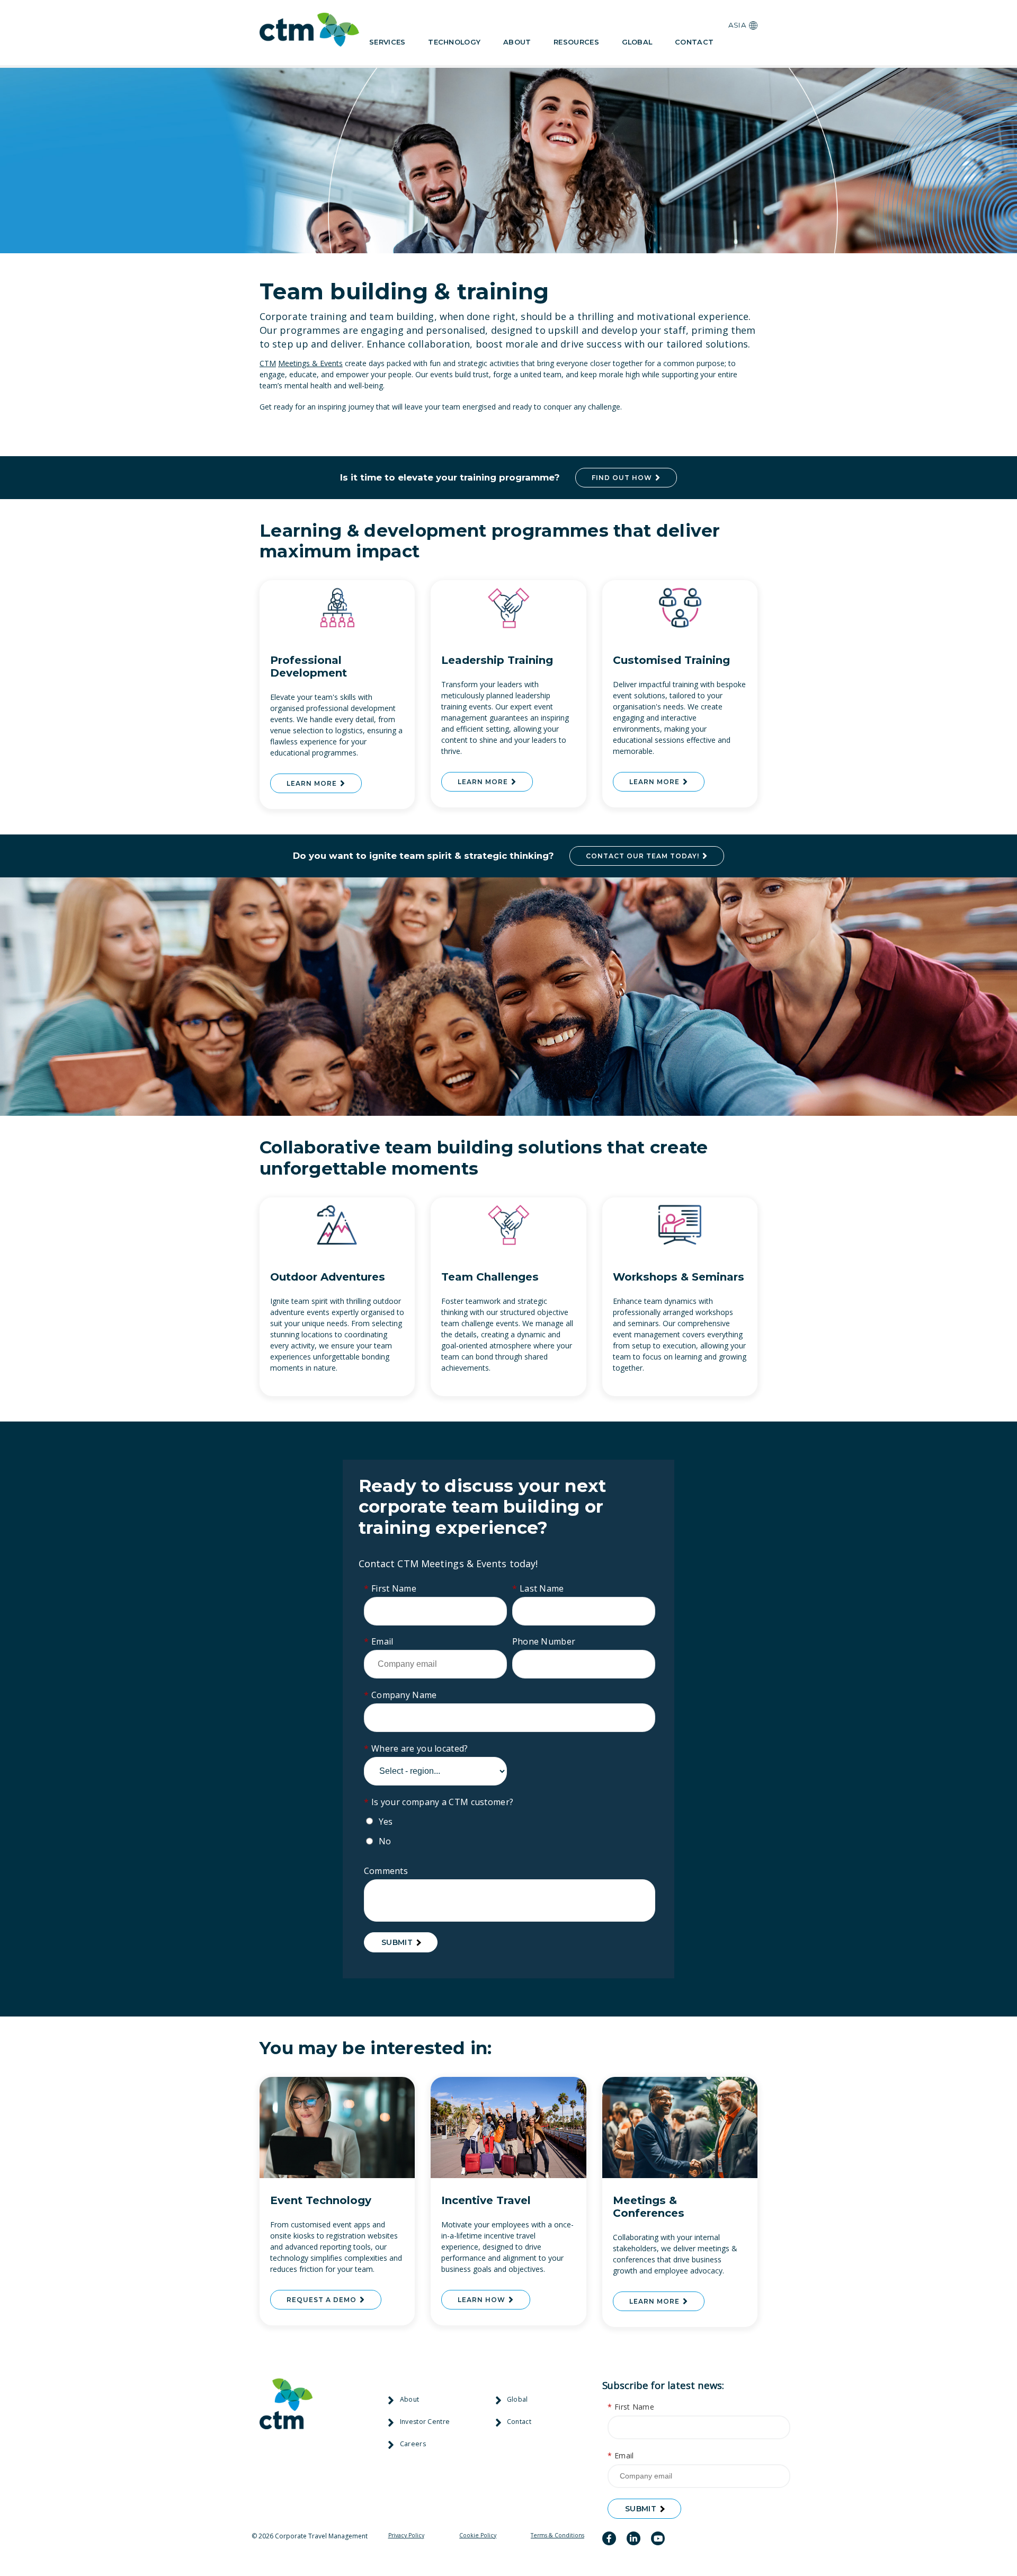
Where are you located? (416, 1748)
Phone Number (544, 1641)
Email (379, 1641)
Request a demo (323, 2300)
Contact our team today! (644, 856)
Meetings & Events (310, 363)
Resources (576, 42)
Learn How (483, 2300)
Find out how (623, 478)
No (385, 1841)
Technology (454, 42)
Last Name (538, 1588)
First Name (390, 1588)
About (517, 42)
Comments (386, 1871)
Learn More (313, 783)
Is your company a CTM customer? (439, 1802)
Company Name (400, 1695)
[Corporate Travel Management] (309, 32)
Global (637, 42)
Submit (397, 1942)
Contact (694, 42)
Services (387, 42)
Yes (386, 1822)
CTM (268, 363)
